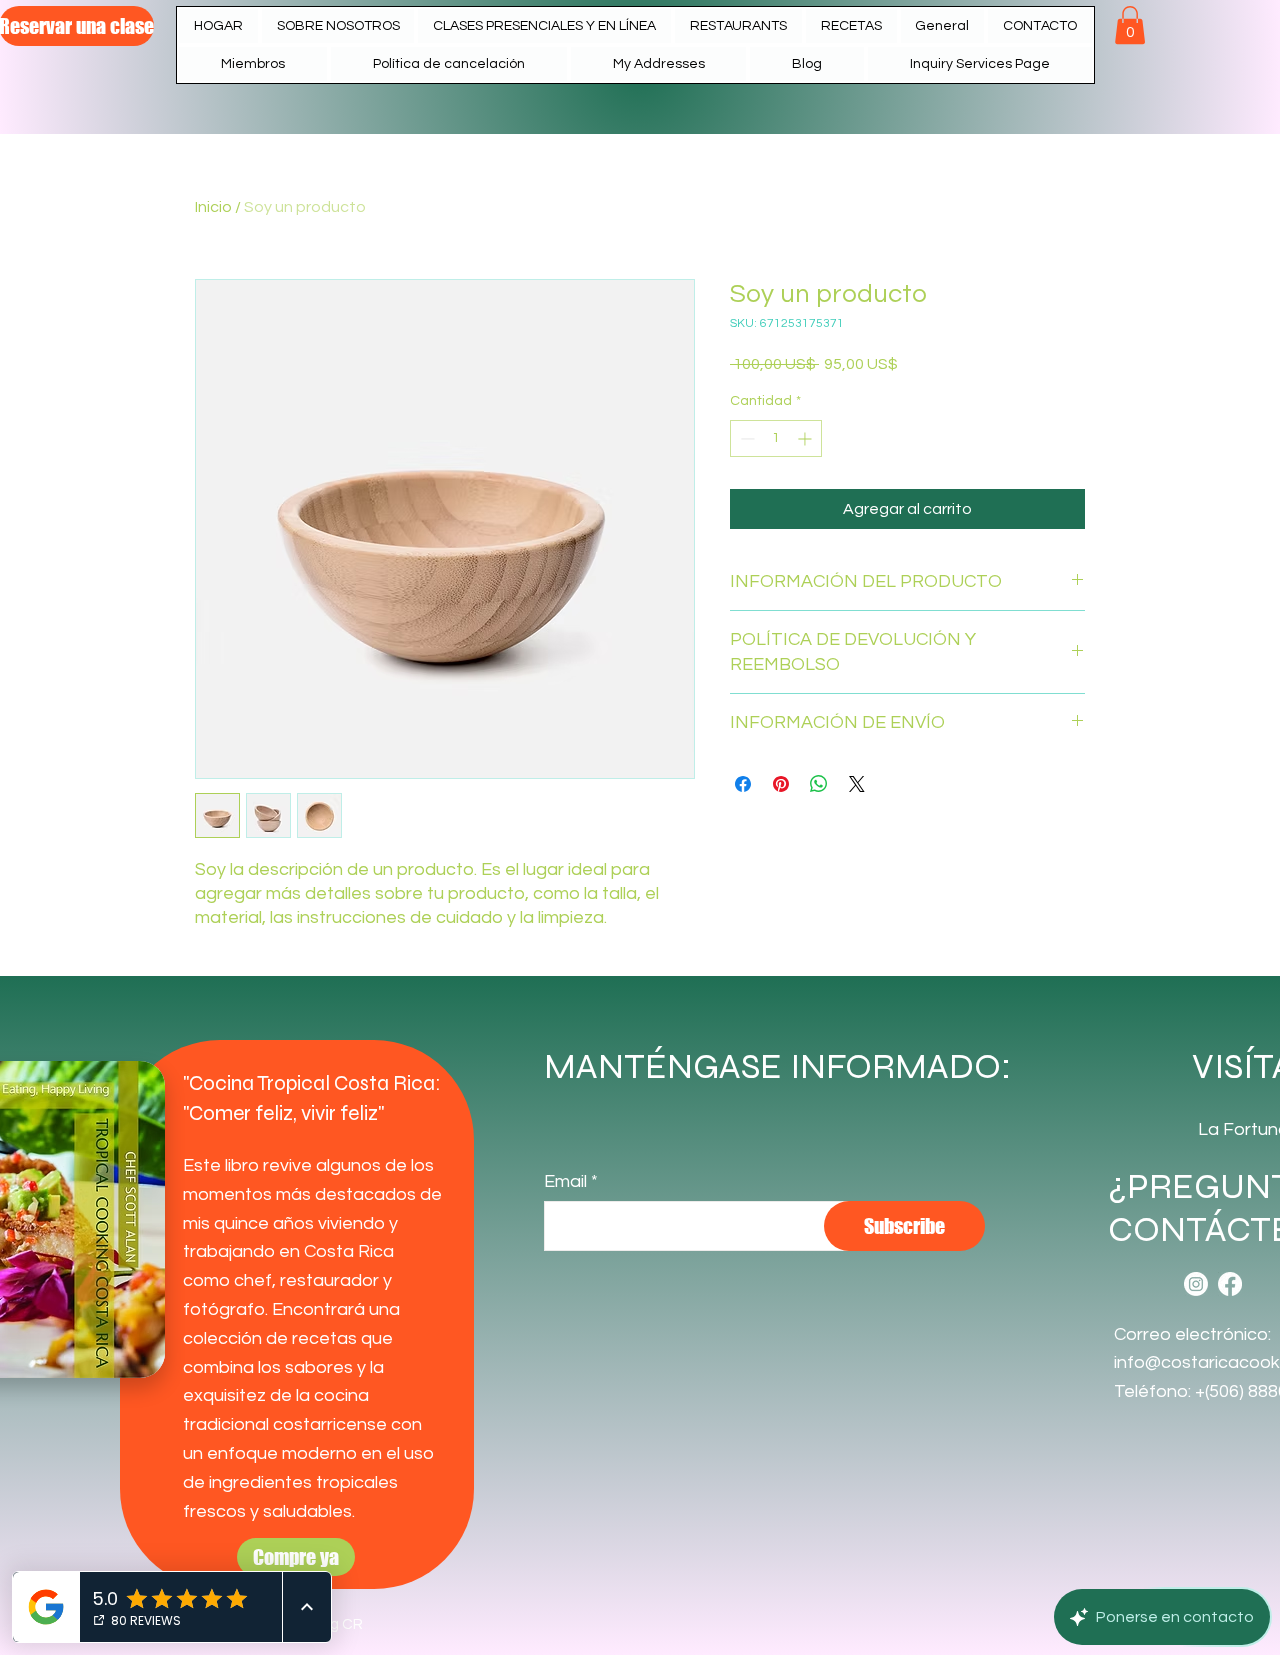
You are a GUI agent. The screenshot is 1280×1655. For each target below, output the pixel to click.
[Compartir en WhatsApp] (819, 784)
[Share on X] (857, 784)
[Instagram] (1196, 1284)
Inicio (213, 207)
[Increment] (806, 438)
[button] (738, 26)
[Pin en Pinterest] (781, 784)
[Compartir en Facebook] (743, 784)
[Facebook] (1230, 1284)
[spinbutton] (776, 438)
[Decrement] (745, 438)
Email (565, 1182)
